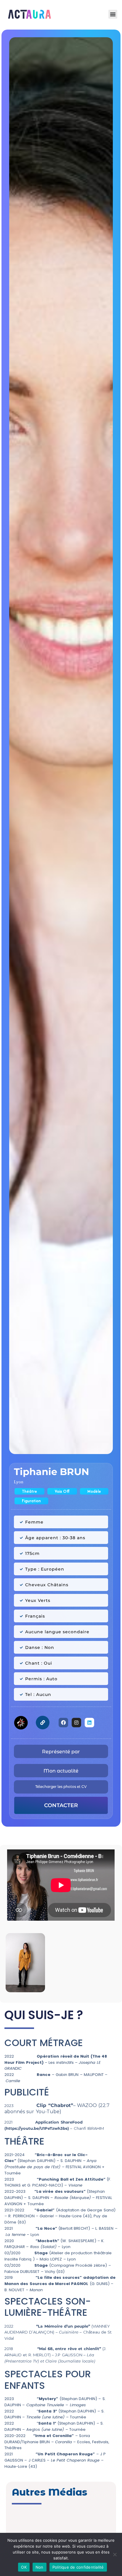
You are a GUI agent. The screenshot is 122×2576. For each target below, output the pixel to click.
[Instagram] (76, 1723)
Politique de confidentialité (78, 2567)
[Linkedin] (89, 1723)
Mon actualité (61, 1771)
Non (40, 2567)
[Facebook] (63, 1723)
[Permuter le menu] (113, 14)
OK (24, 2567)
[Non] (115, 2554)
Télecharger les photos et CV (61, 1787)
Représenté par (61, 1752)
